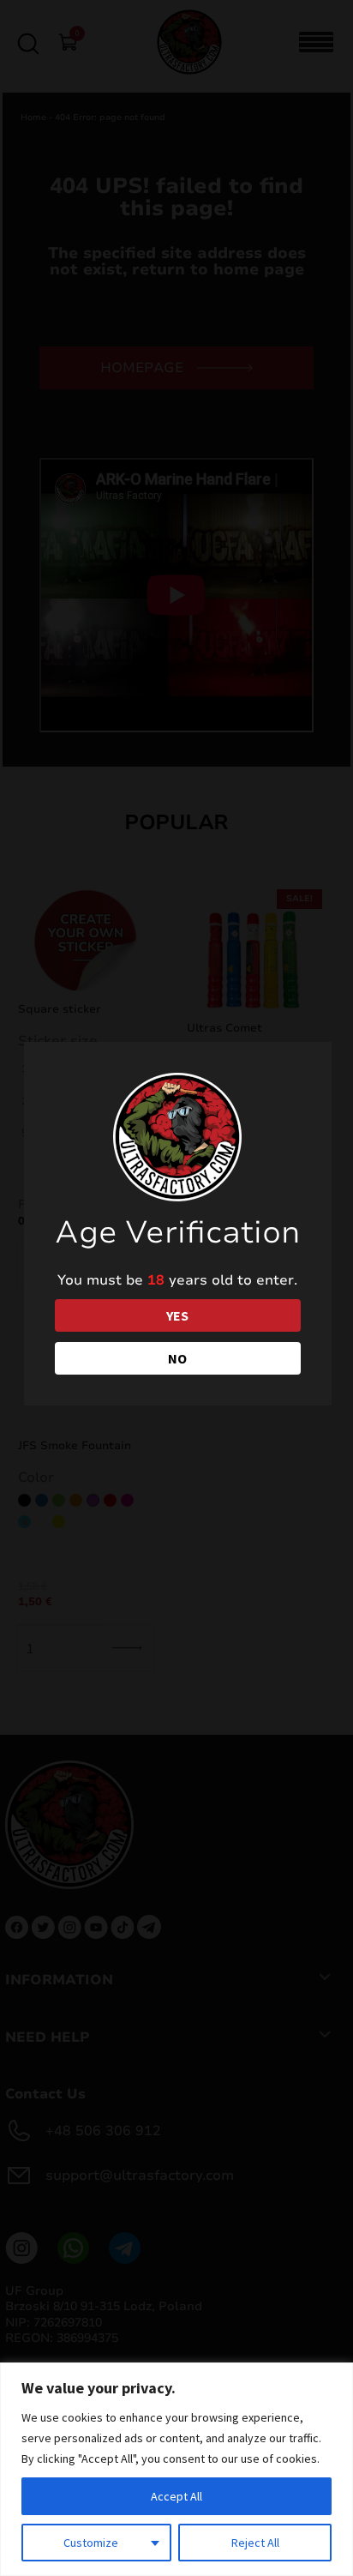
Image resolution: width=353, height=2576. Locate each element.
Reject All (255, 2543)
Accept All (176, 2496)
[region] (176, 2469)
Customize (91, 2543)
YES (177, 1315)
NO (177, 1358)
